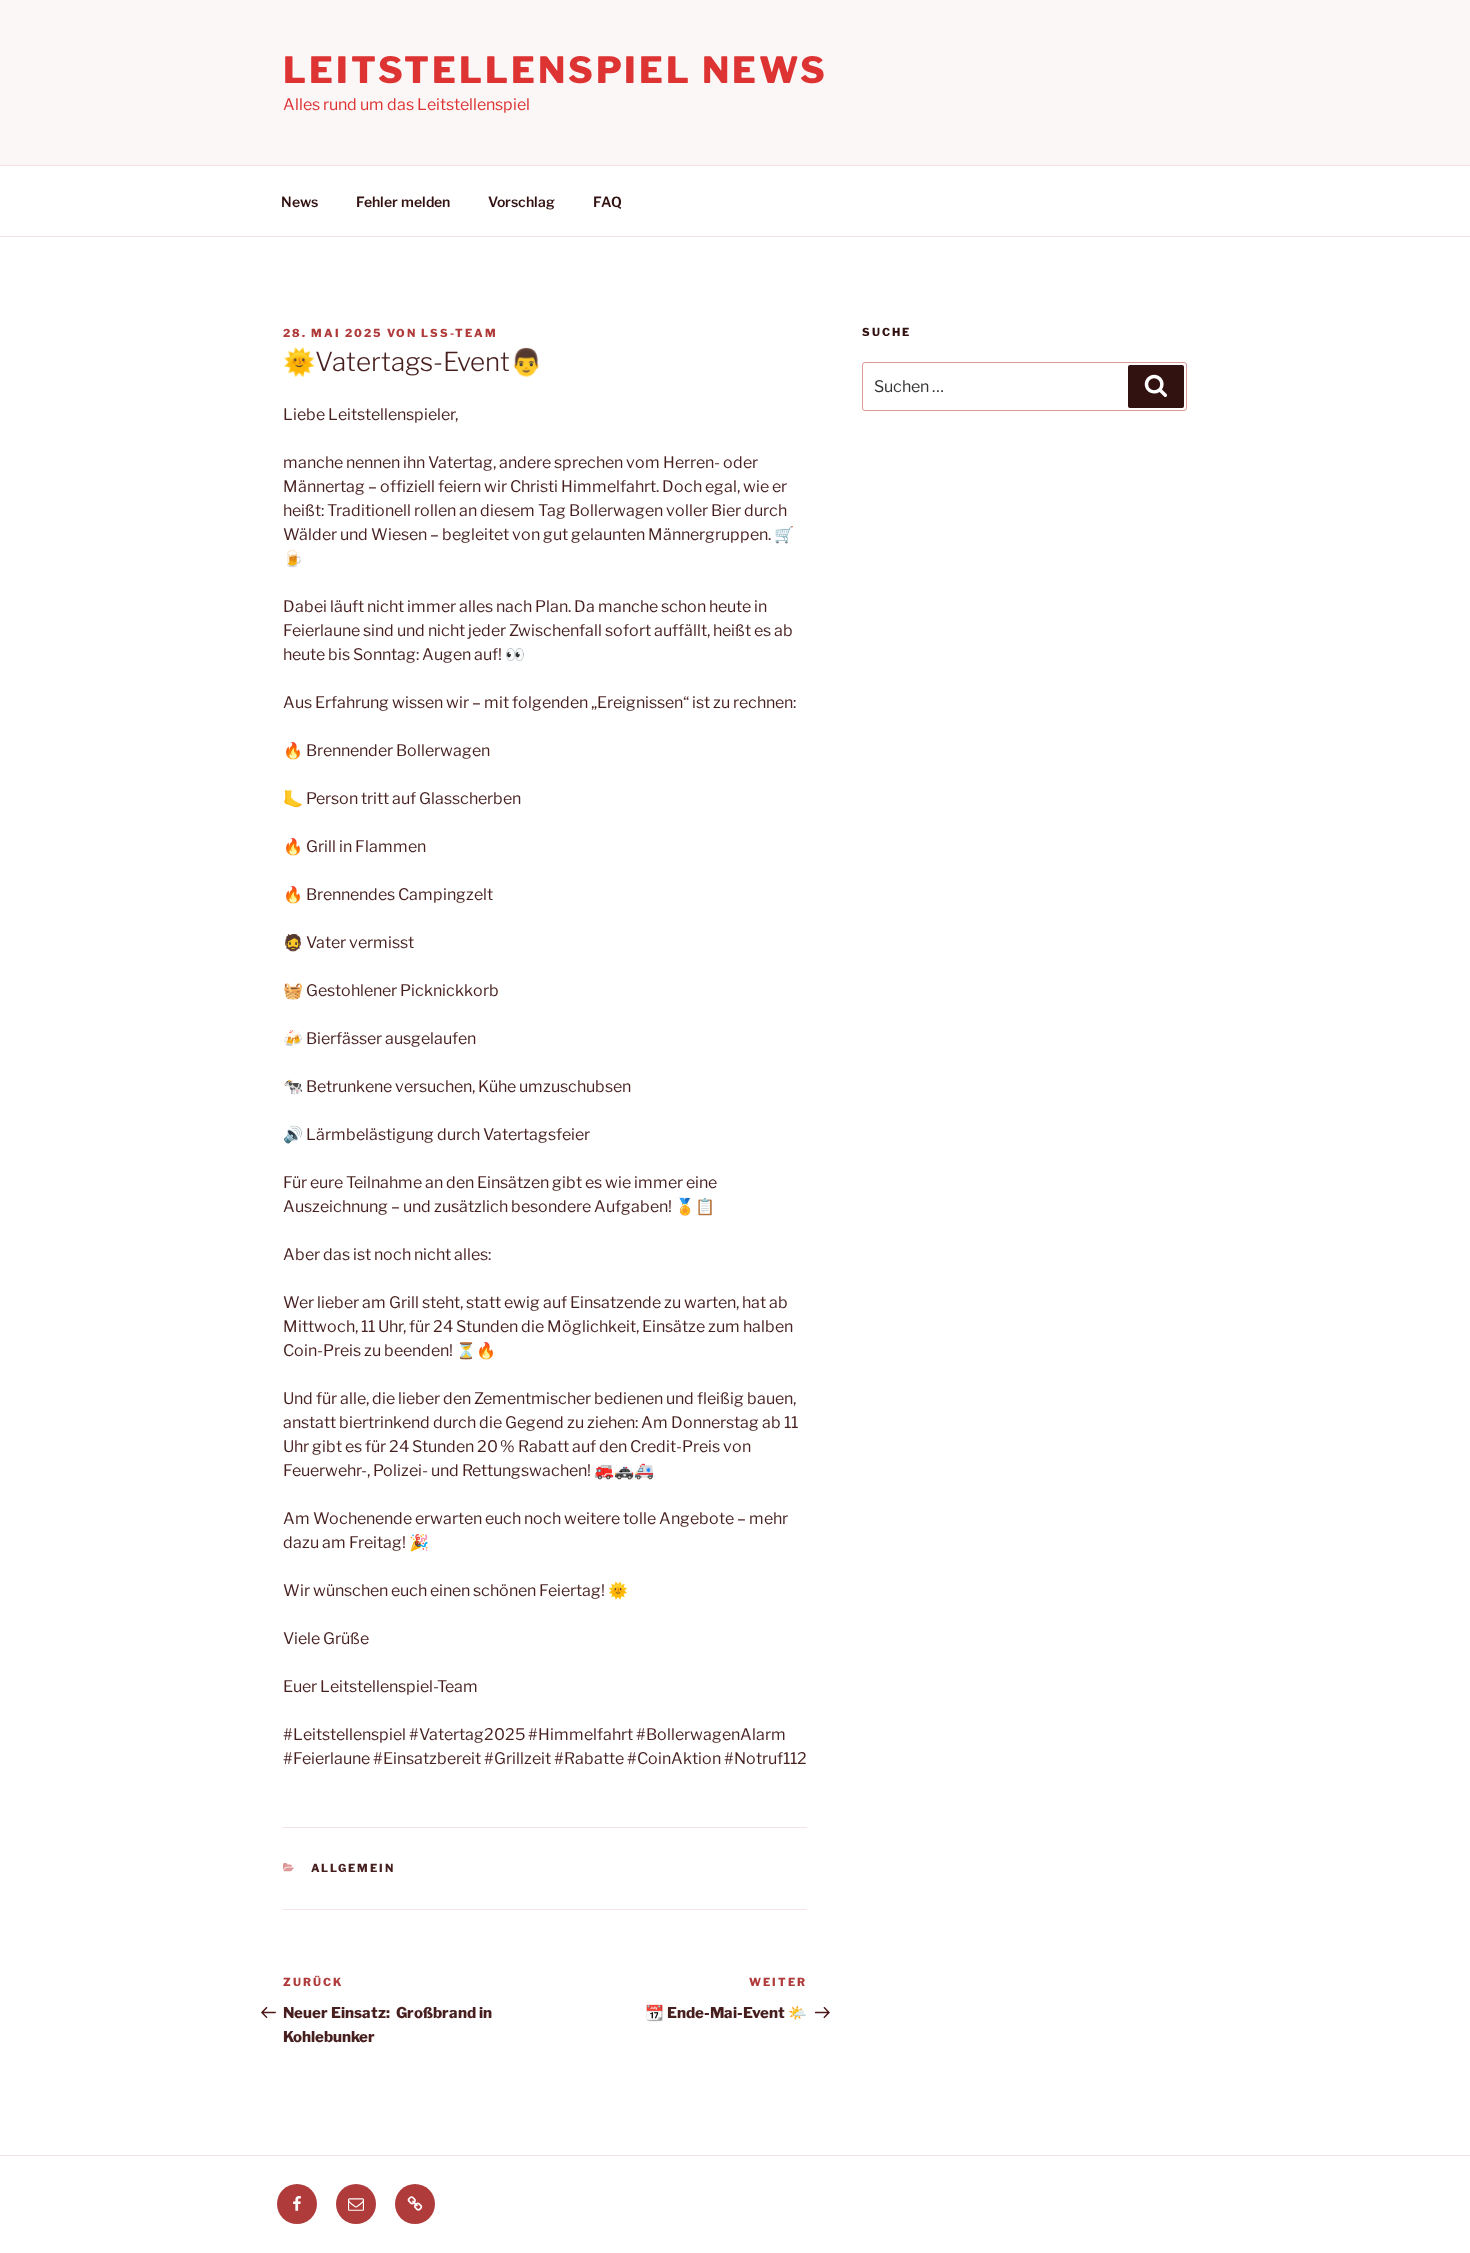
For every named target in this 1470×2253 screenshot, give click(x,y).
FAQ (607, 201)
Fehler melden (403, 201)
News (299, 201)
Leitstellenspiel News (555, 70)
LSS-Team (459, 333)
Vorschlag (521, 201)
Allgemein (353, 1868)
